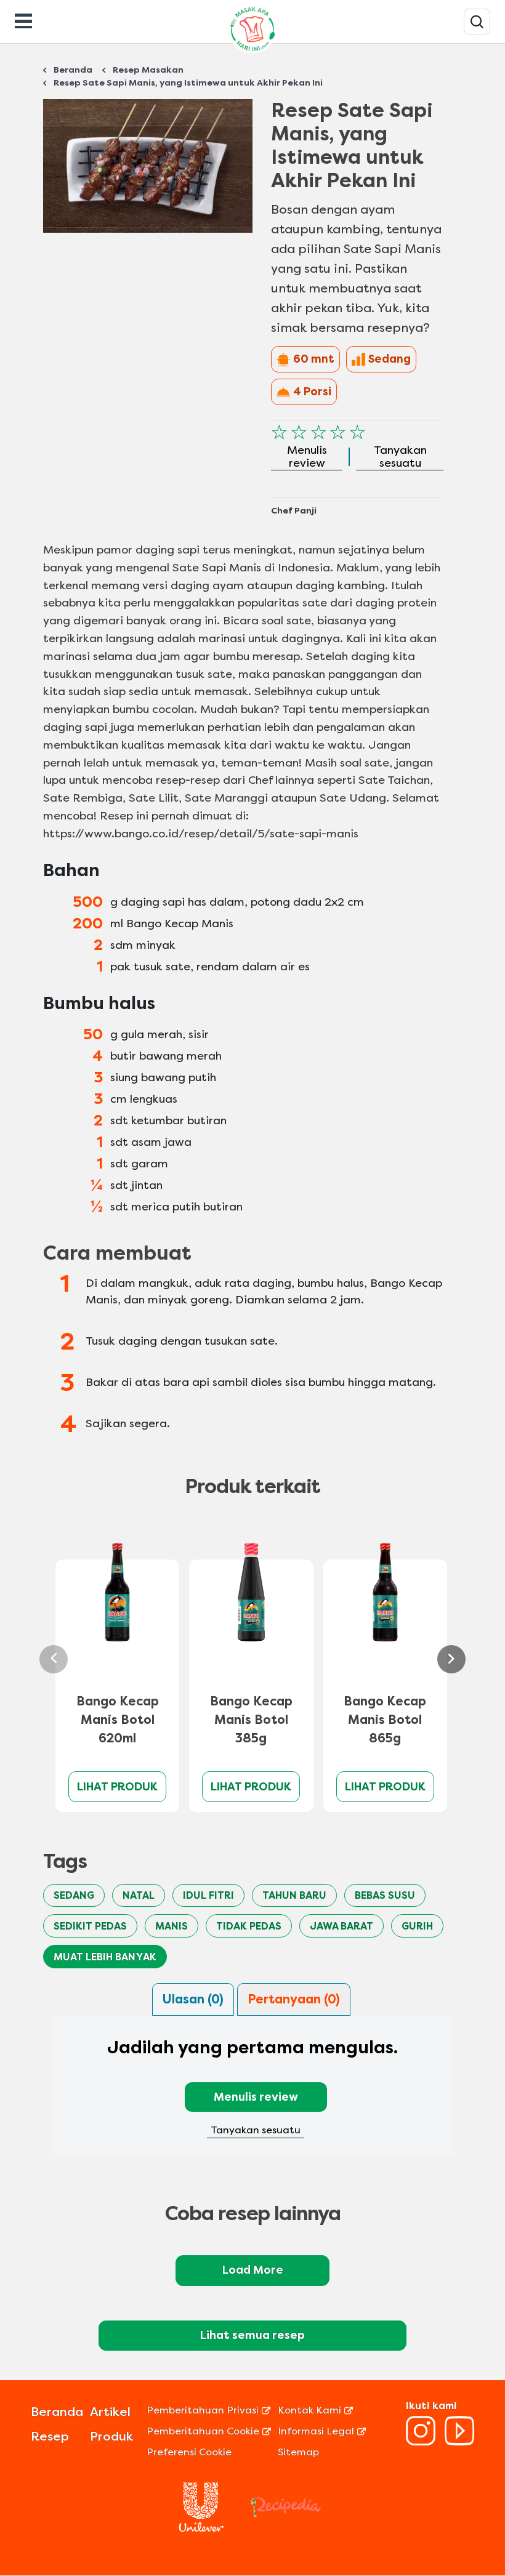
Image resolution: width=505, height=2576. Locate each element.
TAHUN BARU (294, 1895)
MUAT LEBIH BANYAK (105, 1957)
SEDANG (74, 1895)
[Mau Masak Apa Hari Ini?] (477, 22)
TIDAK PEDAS (249, 1926)
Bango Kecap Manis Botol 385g (251, 1720)
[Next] (451, 1659)
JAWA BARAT (341, 1926)
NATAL (139, 1895)
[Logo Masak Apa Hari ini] (252, 53)
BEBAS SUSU (385, 1895)
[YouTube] (459, 2442)
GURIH (417, 1926)
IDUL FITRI (208, 1895)
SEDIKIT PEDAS (90, 1926)
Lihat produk (117, 1787)
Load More (253, 2270)
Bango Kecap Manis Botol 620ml (118, 1720)
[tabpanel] (252, 2093)
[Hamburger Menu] (23, 20)
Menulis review (256, 2097)
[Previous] (54, 1659)
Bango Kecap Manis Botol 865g (385, 1720)
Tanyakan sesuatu (256, 2130)
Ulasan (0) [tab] (193, 1999)
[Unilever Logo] (201, 2528)
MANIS (172, 1926)
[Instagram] (421, 2442)
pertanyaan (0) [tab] (294, 1999)
